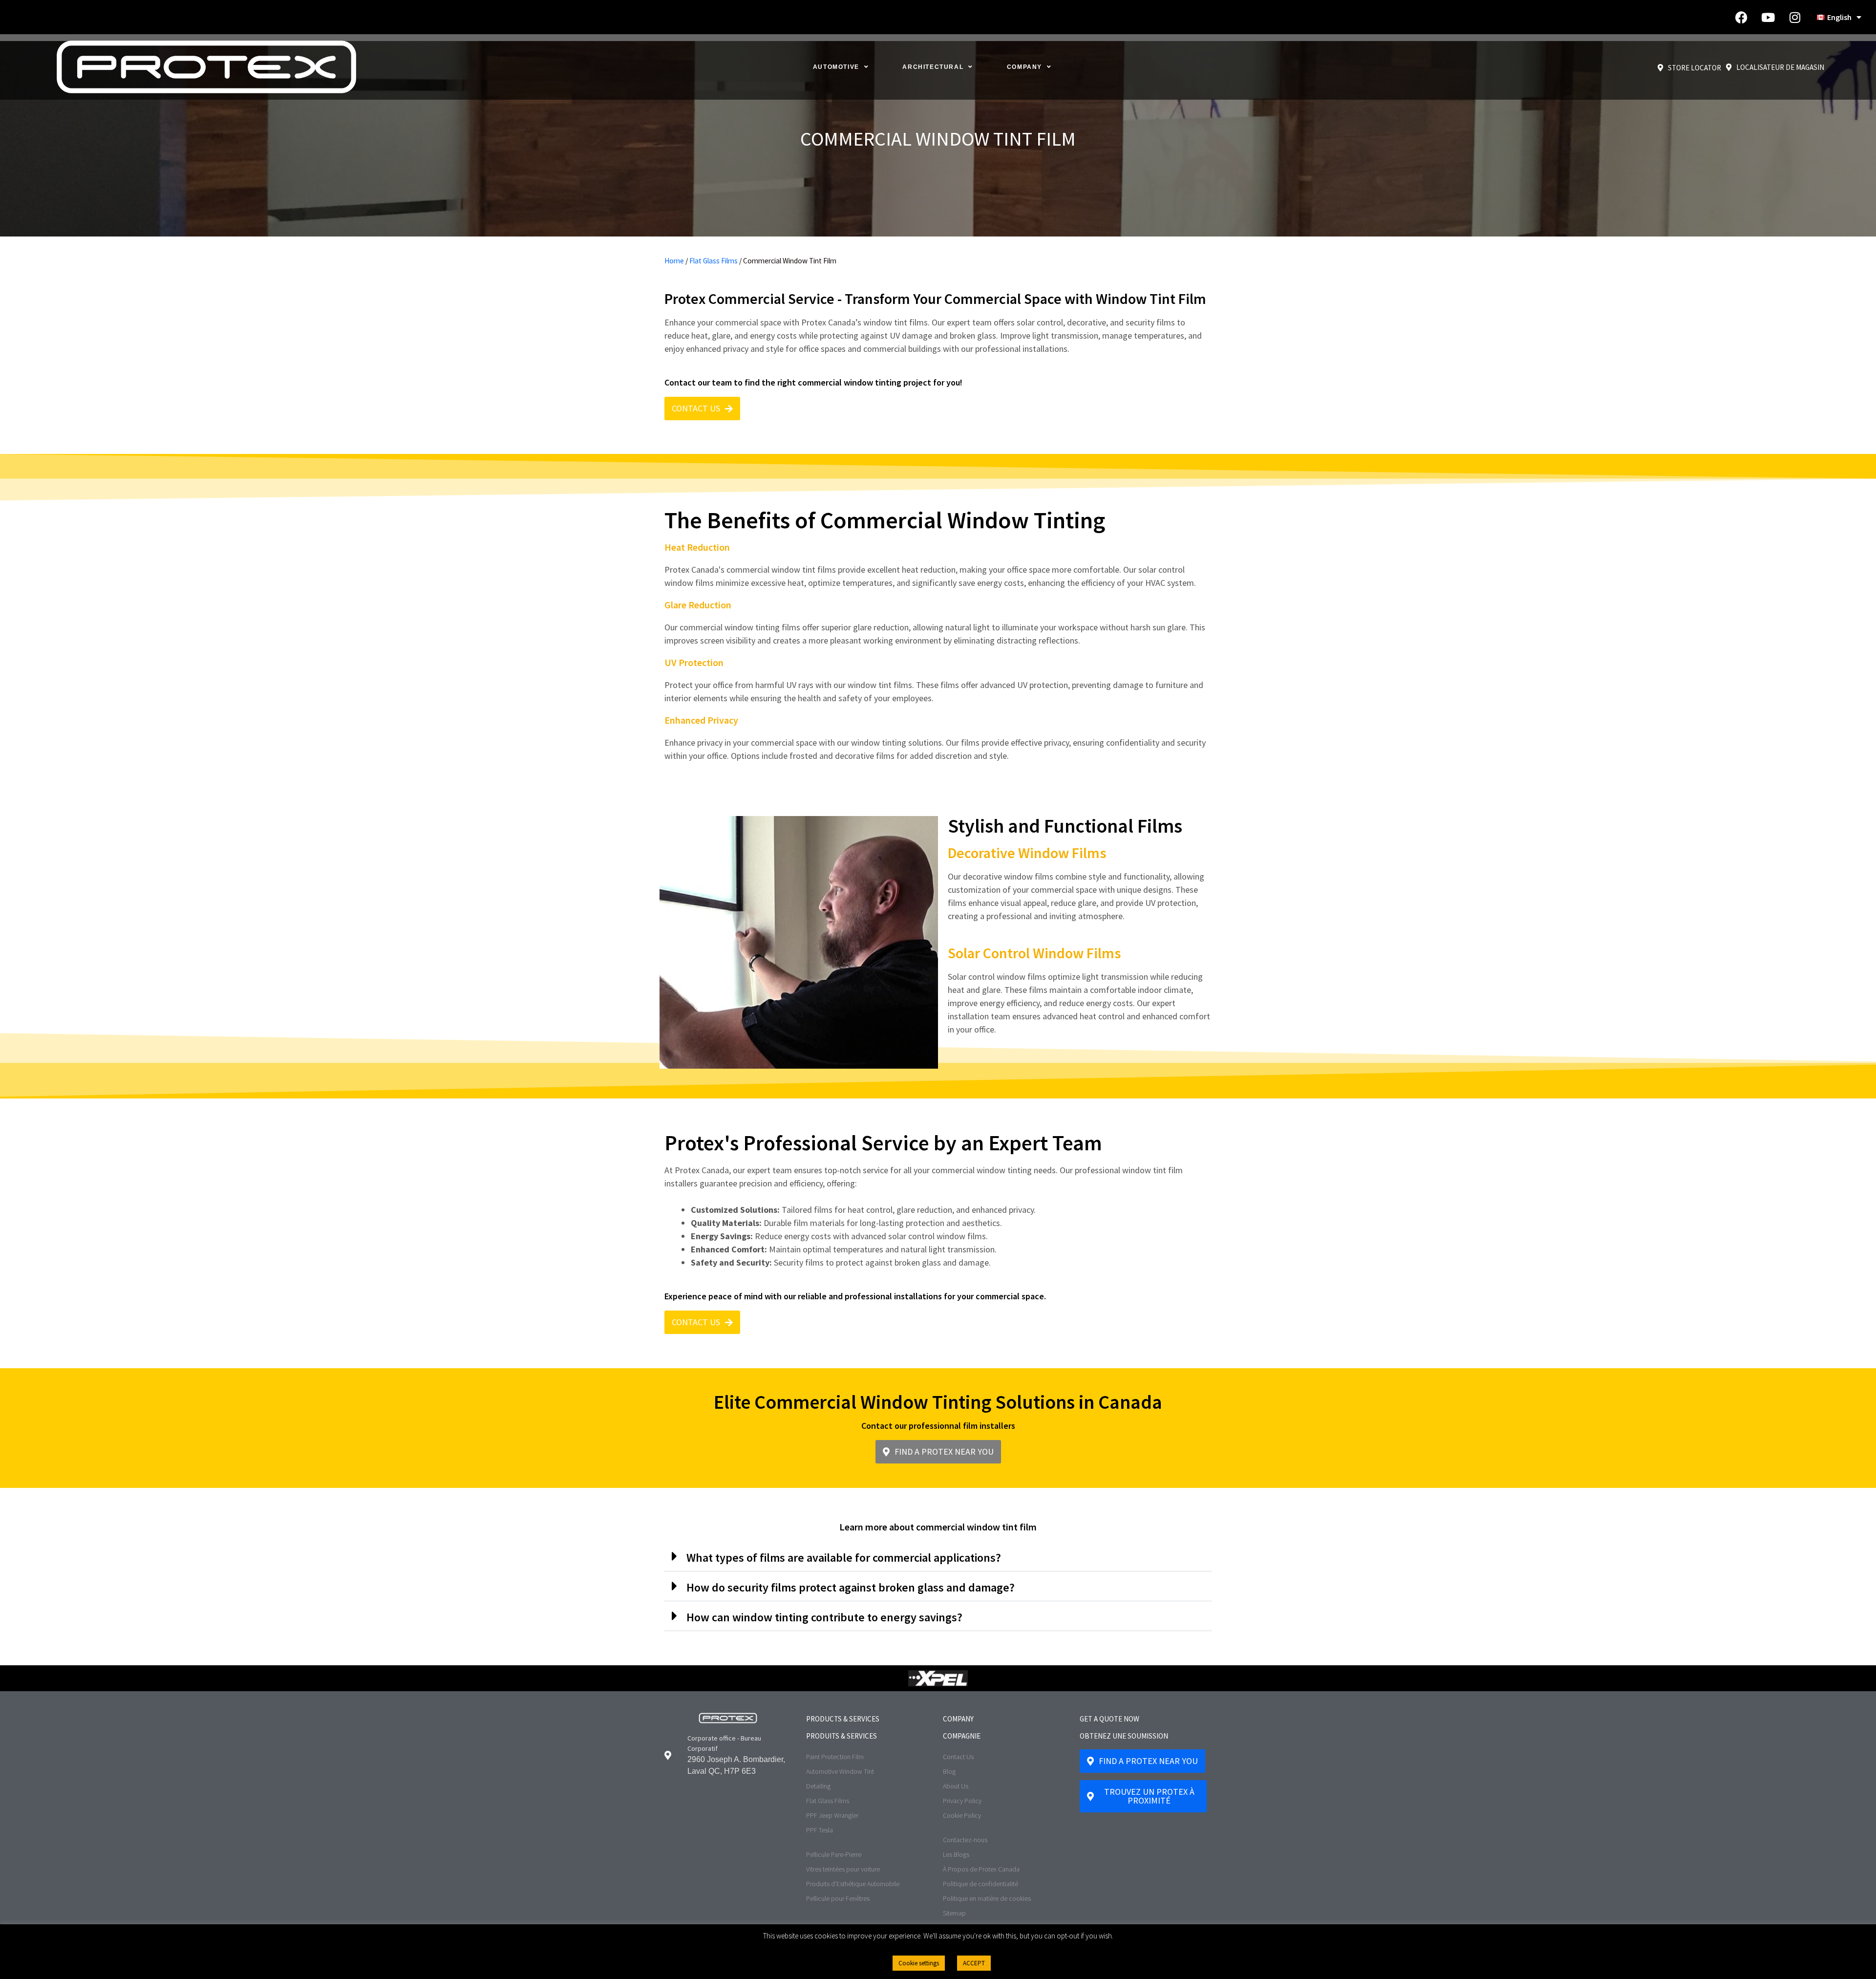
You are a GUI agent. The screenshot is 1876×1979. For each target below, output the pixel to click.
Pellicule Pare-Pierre (834, 1854)
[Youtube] (1768, 17)
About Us (956, 1786)
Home (674, 261)
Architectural (933, 67)
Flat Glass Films (714, 261)
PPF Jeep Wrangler (832, 1815)
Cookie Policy (962, 1815)
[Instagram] (1795, 17)
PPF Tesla (820, 1830)
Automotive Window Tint (840, 1771)
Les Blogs (956, 1854)
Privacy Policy (962, 1801)
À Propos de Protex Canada (981, 1869)
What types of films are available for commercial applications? (844, 1558)
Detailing (818, 1786)
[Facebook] (1741, 17)
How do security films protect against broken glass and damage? (851, 1587)
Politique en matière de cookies (987, 1898)
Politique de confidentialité (981, 1884)
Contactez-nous (965, 1840)
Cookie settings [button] (919, 1963)
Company (1024, 67)
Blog (949, 1771)
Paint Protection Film (835, 1757)
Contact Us (958, 1757)
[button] (938, 1557)
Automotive (836, 67)
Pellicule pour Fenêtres (838, 1898)
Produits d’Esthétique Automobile (853, 1884)
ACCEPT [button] (974, 1963)
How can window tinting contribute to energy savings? (824, 1617)
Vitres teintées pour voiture (843, 1869)
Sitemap (954, 1913)
